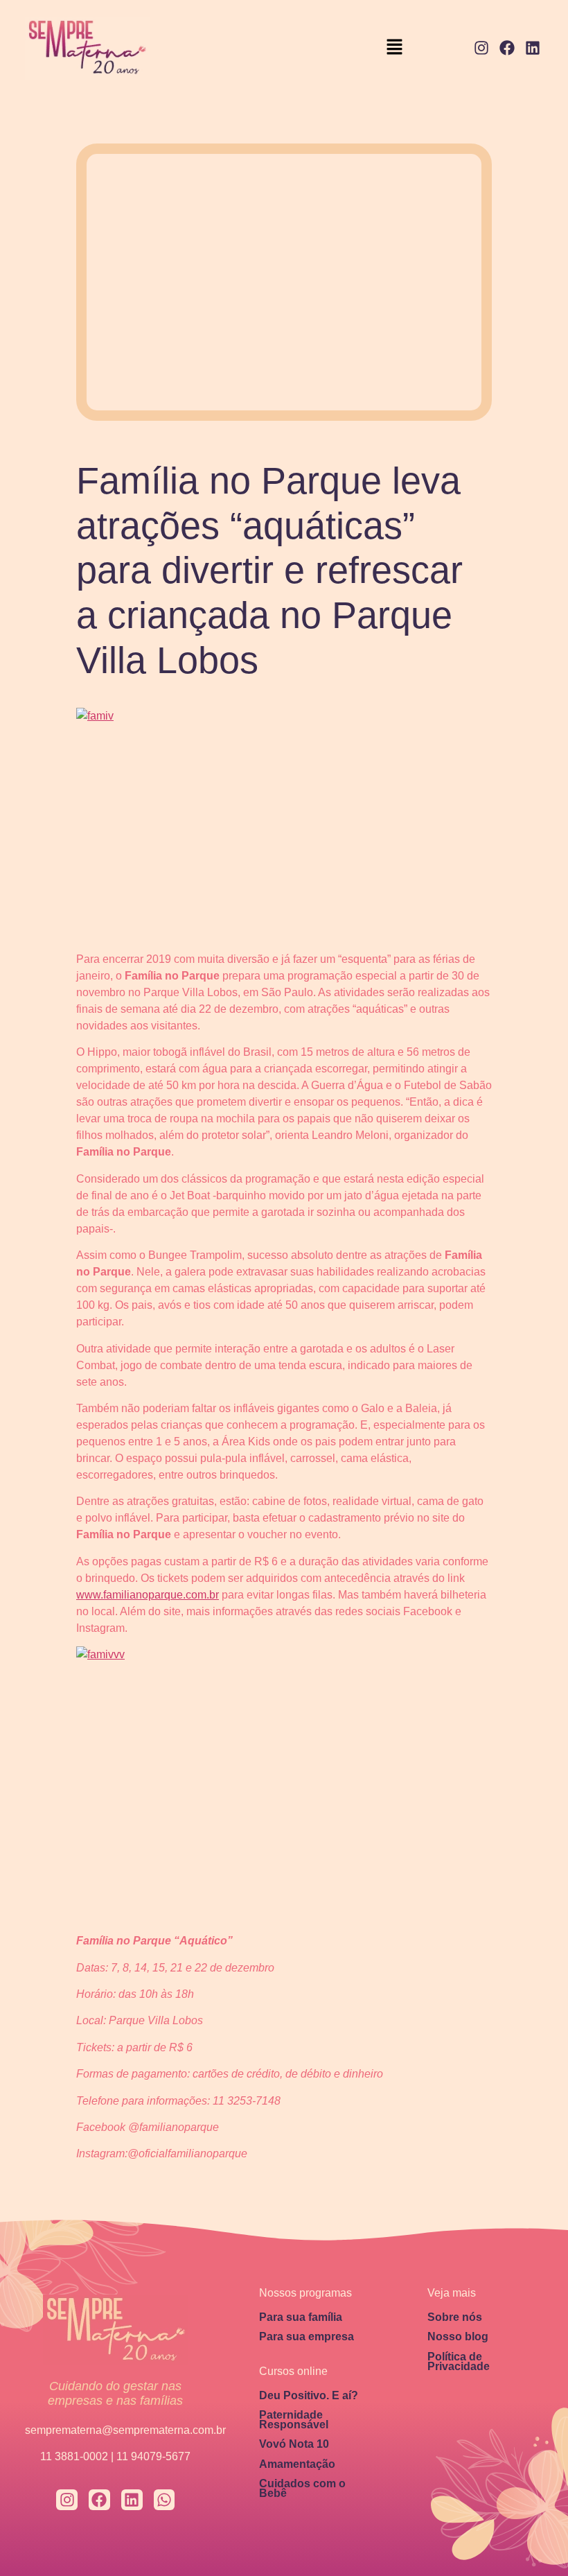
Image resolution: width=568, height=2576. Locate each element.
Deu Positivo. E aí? (309, 2395)
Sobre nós (455, 2317)
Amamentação (297, 2464)
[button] (395, 48)
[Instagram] (482, 48)
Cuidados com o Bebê (302, 2488)
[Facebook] (507, 48)
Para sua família (301, 2317)
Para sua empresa (307, 2336)
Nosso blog (458, 2336)
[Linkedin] (532, 48)
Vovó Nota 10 (294, 2444)
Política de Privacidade (459, 2361)
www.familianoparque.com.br (148, 1595)
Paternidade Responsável (294, 2420)
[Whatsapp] (165, 2500)
